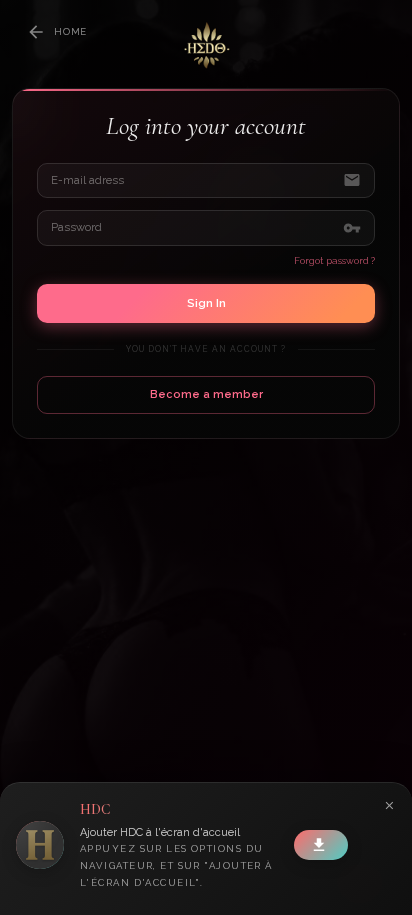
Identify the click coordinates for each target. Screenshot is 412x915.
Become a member (206, 394)
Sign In (206, 303)
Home (70, 31)
